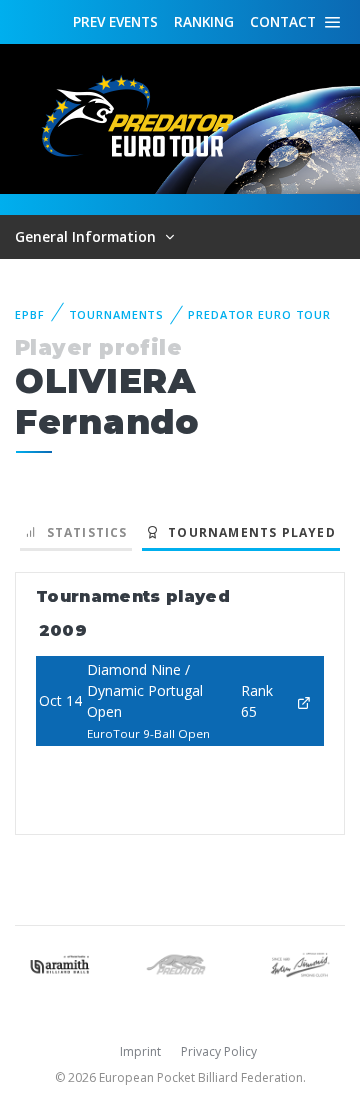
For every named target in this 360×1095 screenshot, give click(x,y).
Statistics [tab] (82, 532)
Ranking (204, 21)
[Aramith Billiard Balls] (60, 962)
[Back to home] (140, 117)
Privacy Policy (219, 1051)
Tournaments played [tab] (248, 532)
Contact (283, 21)
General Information (87, 236)
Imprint (140, 1051)
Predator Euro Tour (259, 314)
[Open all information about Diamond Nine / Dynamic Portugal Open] (304, 700)
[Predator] (180, 962)
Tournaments (117, 314)
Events (115, 21)
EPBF (30, 314)
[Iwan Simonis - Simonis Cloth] (300, 962)
